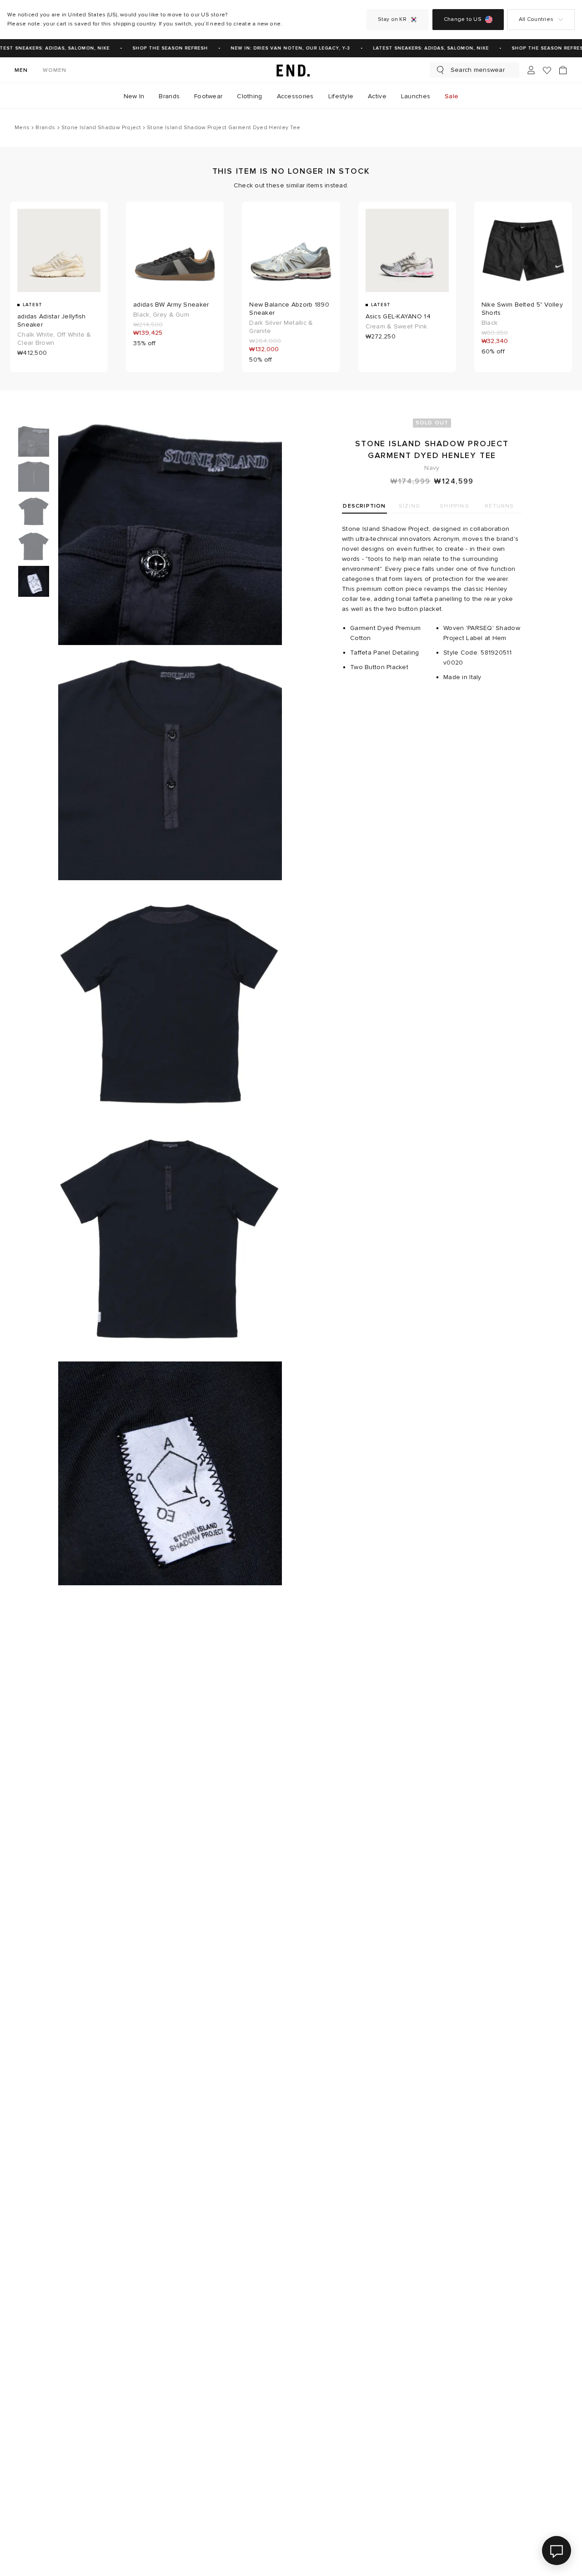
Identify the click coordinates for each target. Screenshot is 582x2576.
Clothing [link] (249, 96)
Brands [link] (169, 96)
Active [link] (377, 96)
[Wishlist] (547, 70)
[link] (291, 70)
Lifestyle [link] (341, 96)
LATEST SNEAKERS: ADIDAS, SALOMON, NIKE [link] (419, 48)
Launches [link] (416, 96)
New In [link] (134, 96)
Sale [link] (452, 96)
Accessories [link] (295, 96)
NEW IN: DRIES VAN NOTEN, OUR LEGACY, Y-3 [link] (279, 48)
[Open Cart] (563, 70)
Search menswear (478, 70)
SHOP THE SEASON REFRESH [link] (159, 48)
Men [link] (21, 70)
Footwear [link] (208, 96)
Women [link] (55, 70)
